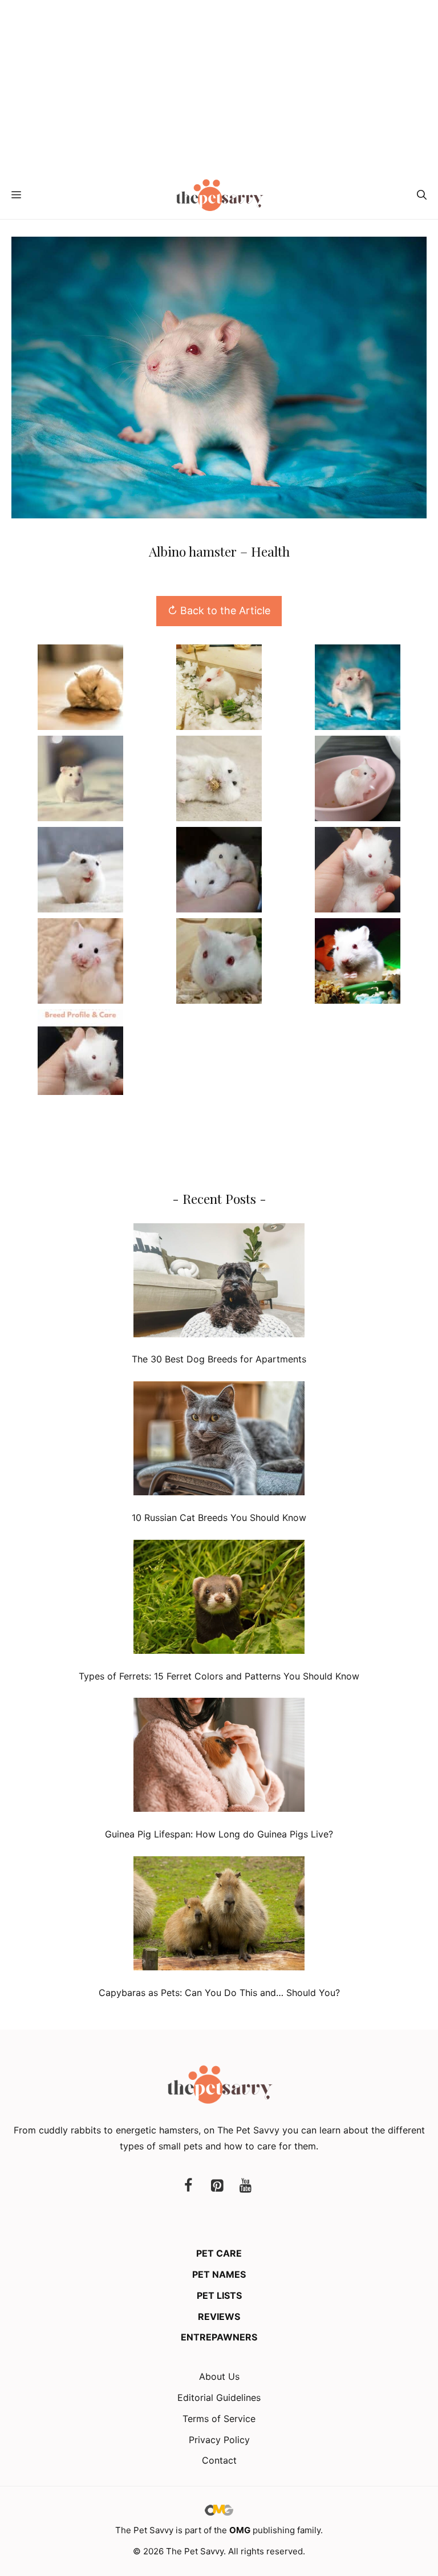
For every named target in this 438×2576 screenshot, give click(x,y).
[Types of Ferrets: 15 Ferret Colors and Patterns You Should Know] (219, 1599)
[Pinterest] (217, 2186)
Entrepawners (219, 2337)
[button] (422, 195)
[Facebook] (188, 2186)
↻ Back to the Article (219, 610)
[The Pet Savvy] (219, 195)
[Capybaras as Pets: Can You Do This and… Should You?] (219, 1916)
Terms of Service (219, 2419)
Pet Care (219, 2253)
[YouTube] (245, 2186)
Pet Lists (219, 2295)
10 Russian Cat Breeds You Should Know (219, 1518)
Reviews (219, 2317)
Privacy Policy (219, 2440)
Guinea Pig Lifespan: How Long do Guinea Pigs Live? (219, 1834)
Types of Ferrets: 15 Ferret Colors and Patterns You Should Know (219, 1676)
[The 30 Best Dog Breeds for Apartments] (219, 1283)
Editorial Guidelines (219, 2397)
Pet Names (219, 2274)
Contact (219, 2460)
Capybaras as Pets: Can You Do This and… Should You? (219, 1993)
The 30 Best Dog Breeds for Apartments (219, 1359)
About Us (219, 2376)
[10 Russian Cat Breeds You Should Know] (219, 1441)
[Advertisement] (219, 86)
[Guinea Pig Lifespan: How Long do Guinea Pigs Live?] (219, 1757)
